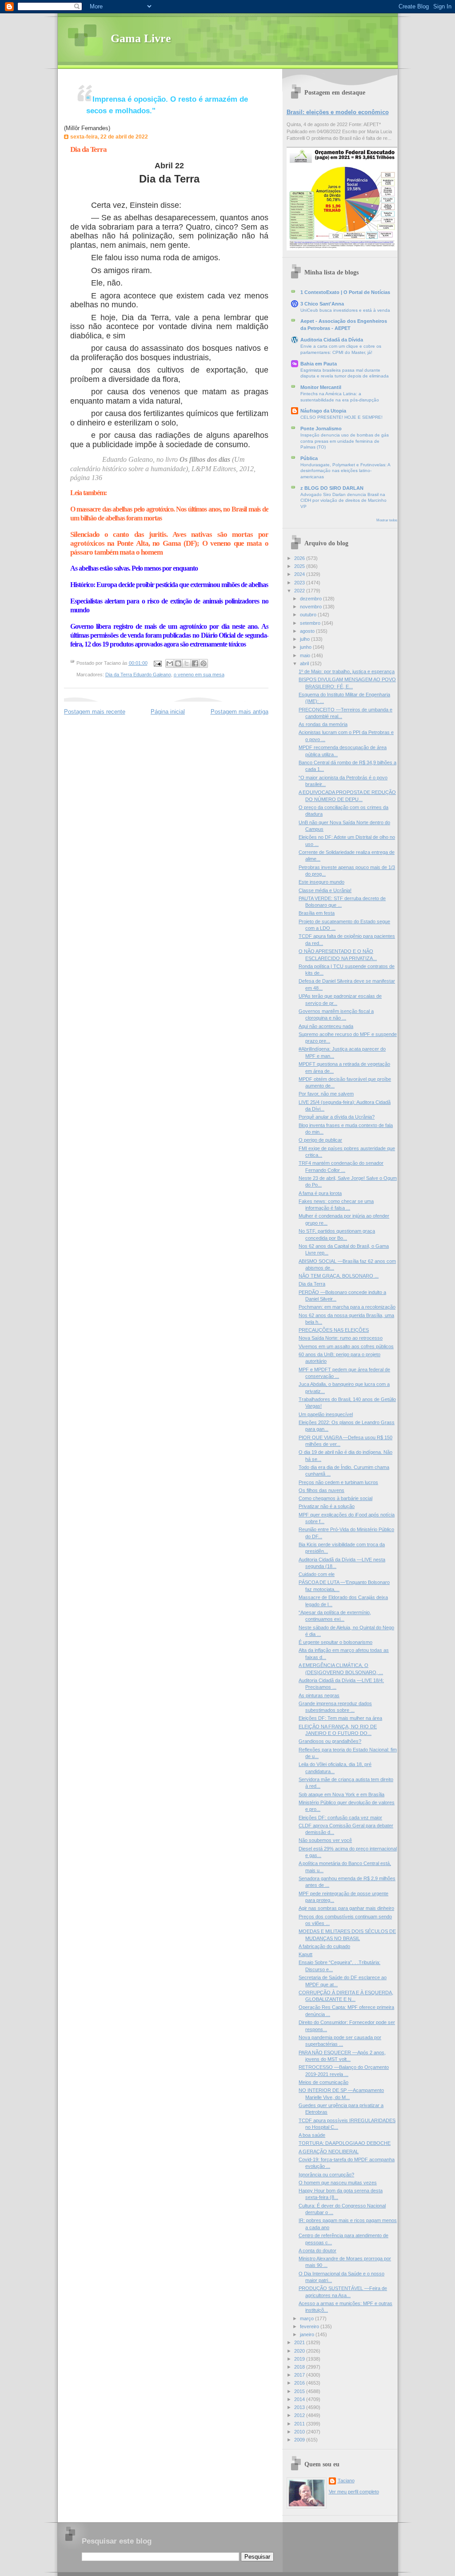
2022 (300, 591)
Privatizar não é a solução (327, 1506)
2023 (300, 583)
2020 (300, 2351)
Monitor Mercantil (321, 387)
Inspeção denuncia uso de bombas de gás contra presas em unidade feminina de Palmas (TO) (345, 441)
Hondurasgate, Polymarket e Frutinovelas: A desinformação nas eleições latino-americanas (345, 471)
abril (305, 663)
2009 (300, 2440)
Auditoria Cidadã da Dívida (332, 340)
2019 (300, 2359)
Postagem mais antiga (239, 712)
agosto (308, 631)
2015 (300, 2391)
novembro (311, 607)
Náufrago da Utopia (323, 411)
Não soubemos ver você (325, 1840)
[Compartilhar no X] (187, 663)
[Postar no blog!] (178, 663)
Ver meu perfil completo (354, 2492)
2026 (300, 558)
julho (305, 639)
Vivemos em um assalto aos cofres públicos (346, 1346)
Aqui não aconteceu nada (326, 1026)
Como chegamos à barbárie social (335, 1498)
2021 (300, 2342)
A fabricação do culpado (324, 1946)
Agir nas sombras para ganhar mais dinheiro (346, 1908)
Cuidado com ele (317, 1574)
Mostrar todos (387, 520)
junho (306, 647)
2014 (300, 2399)
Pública (309, 458)
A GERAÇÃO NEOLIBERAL (329, 2151)
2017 (300, 2375)
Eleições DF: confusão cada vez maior (340, 1818)
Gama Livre (141, 38)
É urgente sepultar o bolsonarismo (335, 1642)
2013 (300, 2407)
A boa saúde (312, 2135)
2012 (300, 2415)
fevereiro (310, 2326)
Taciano (346, 2481)
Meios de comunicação (323, 2082)
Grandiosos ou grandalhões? (330, 1741)
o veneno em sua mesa (199, 675)
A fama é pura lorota (320, 1193)
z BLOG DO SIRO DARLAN (332, 488)
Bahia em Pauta (319, 364)
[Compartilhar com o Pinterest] (204, 663)
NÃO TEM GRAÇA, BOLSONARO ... (339, 1276)
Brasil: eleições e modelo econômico (338, 112)
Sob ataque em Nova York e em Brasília (341, 1794)
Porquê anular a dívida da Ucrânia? (337, 1117)
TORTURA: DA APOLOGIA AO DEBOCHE (345, 2143)
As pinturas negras (319, 1695)
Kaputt (305, 1954)
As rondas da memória (323, 724)
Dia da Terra (88, 149)
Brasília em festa (317, 913)
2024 (300, 574)
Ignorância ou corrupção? (326, 2175)
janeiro (308, 2334)
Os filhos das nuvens (321, 1490)
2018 (300, 2367)
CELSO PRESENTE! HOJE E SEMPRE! (341, 417)
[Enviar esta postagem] (158, 663)
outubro (309, 615)
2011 (300, 2424)
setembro (311, 623)
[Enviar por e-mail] (170, 663)
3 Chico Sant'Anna (322, 304)
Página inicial (168, 712)
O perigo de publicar (320, 1140)
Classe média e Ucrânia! (325, 890)
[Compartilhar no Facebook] (195, 663)
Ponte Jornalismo (321, 429)
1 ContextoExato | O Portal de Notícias (345, 292)
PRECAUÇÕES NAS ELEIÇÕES (334, 1330)
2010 (300, 2432)
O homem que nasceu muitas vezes (338, 2183)
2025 (300, 566)
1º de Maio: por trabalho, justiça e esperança (347, 671)
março (307, 2318)
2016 (300, 2383)
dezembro (311, 599)
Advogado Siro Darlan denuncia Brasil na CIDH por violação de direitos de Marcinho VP (343, 500)
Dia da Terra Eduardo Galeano (138, 675)
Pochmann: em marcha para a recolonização (347, 1307)
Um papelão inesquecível (326, 1414)
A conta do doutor (317, 2251)
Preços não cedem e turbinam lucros (338, 1482)
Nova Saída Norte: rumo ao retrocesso (341, 1338)
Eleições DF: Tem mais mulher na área (340, 1718)
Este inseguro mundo (321, 882)
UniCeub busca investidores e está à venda (345, 310)
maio (306, 655)
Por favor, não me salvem (326, 1094)
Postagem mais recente (95, 712)
